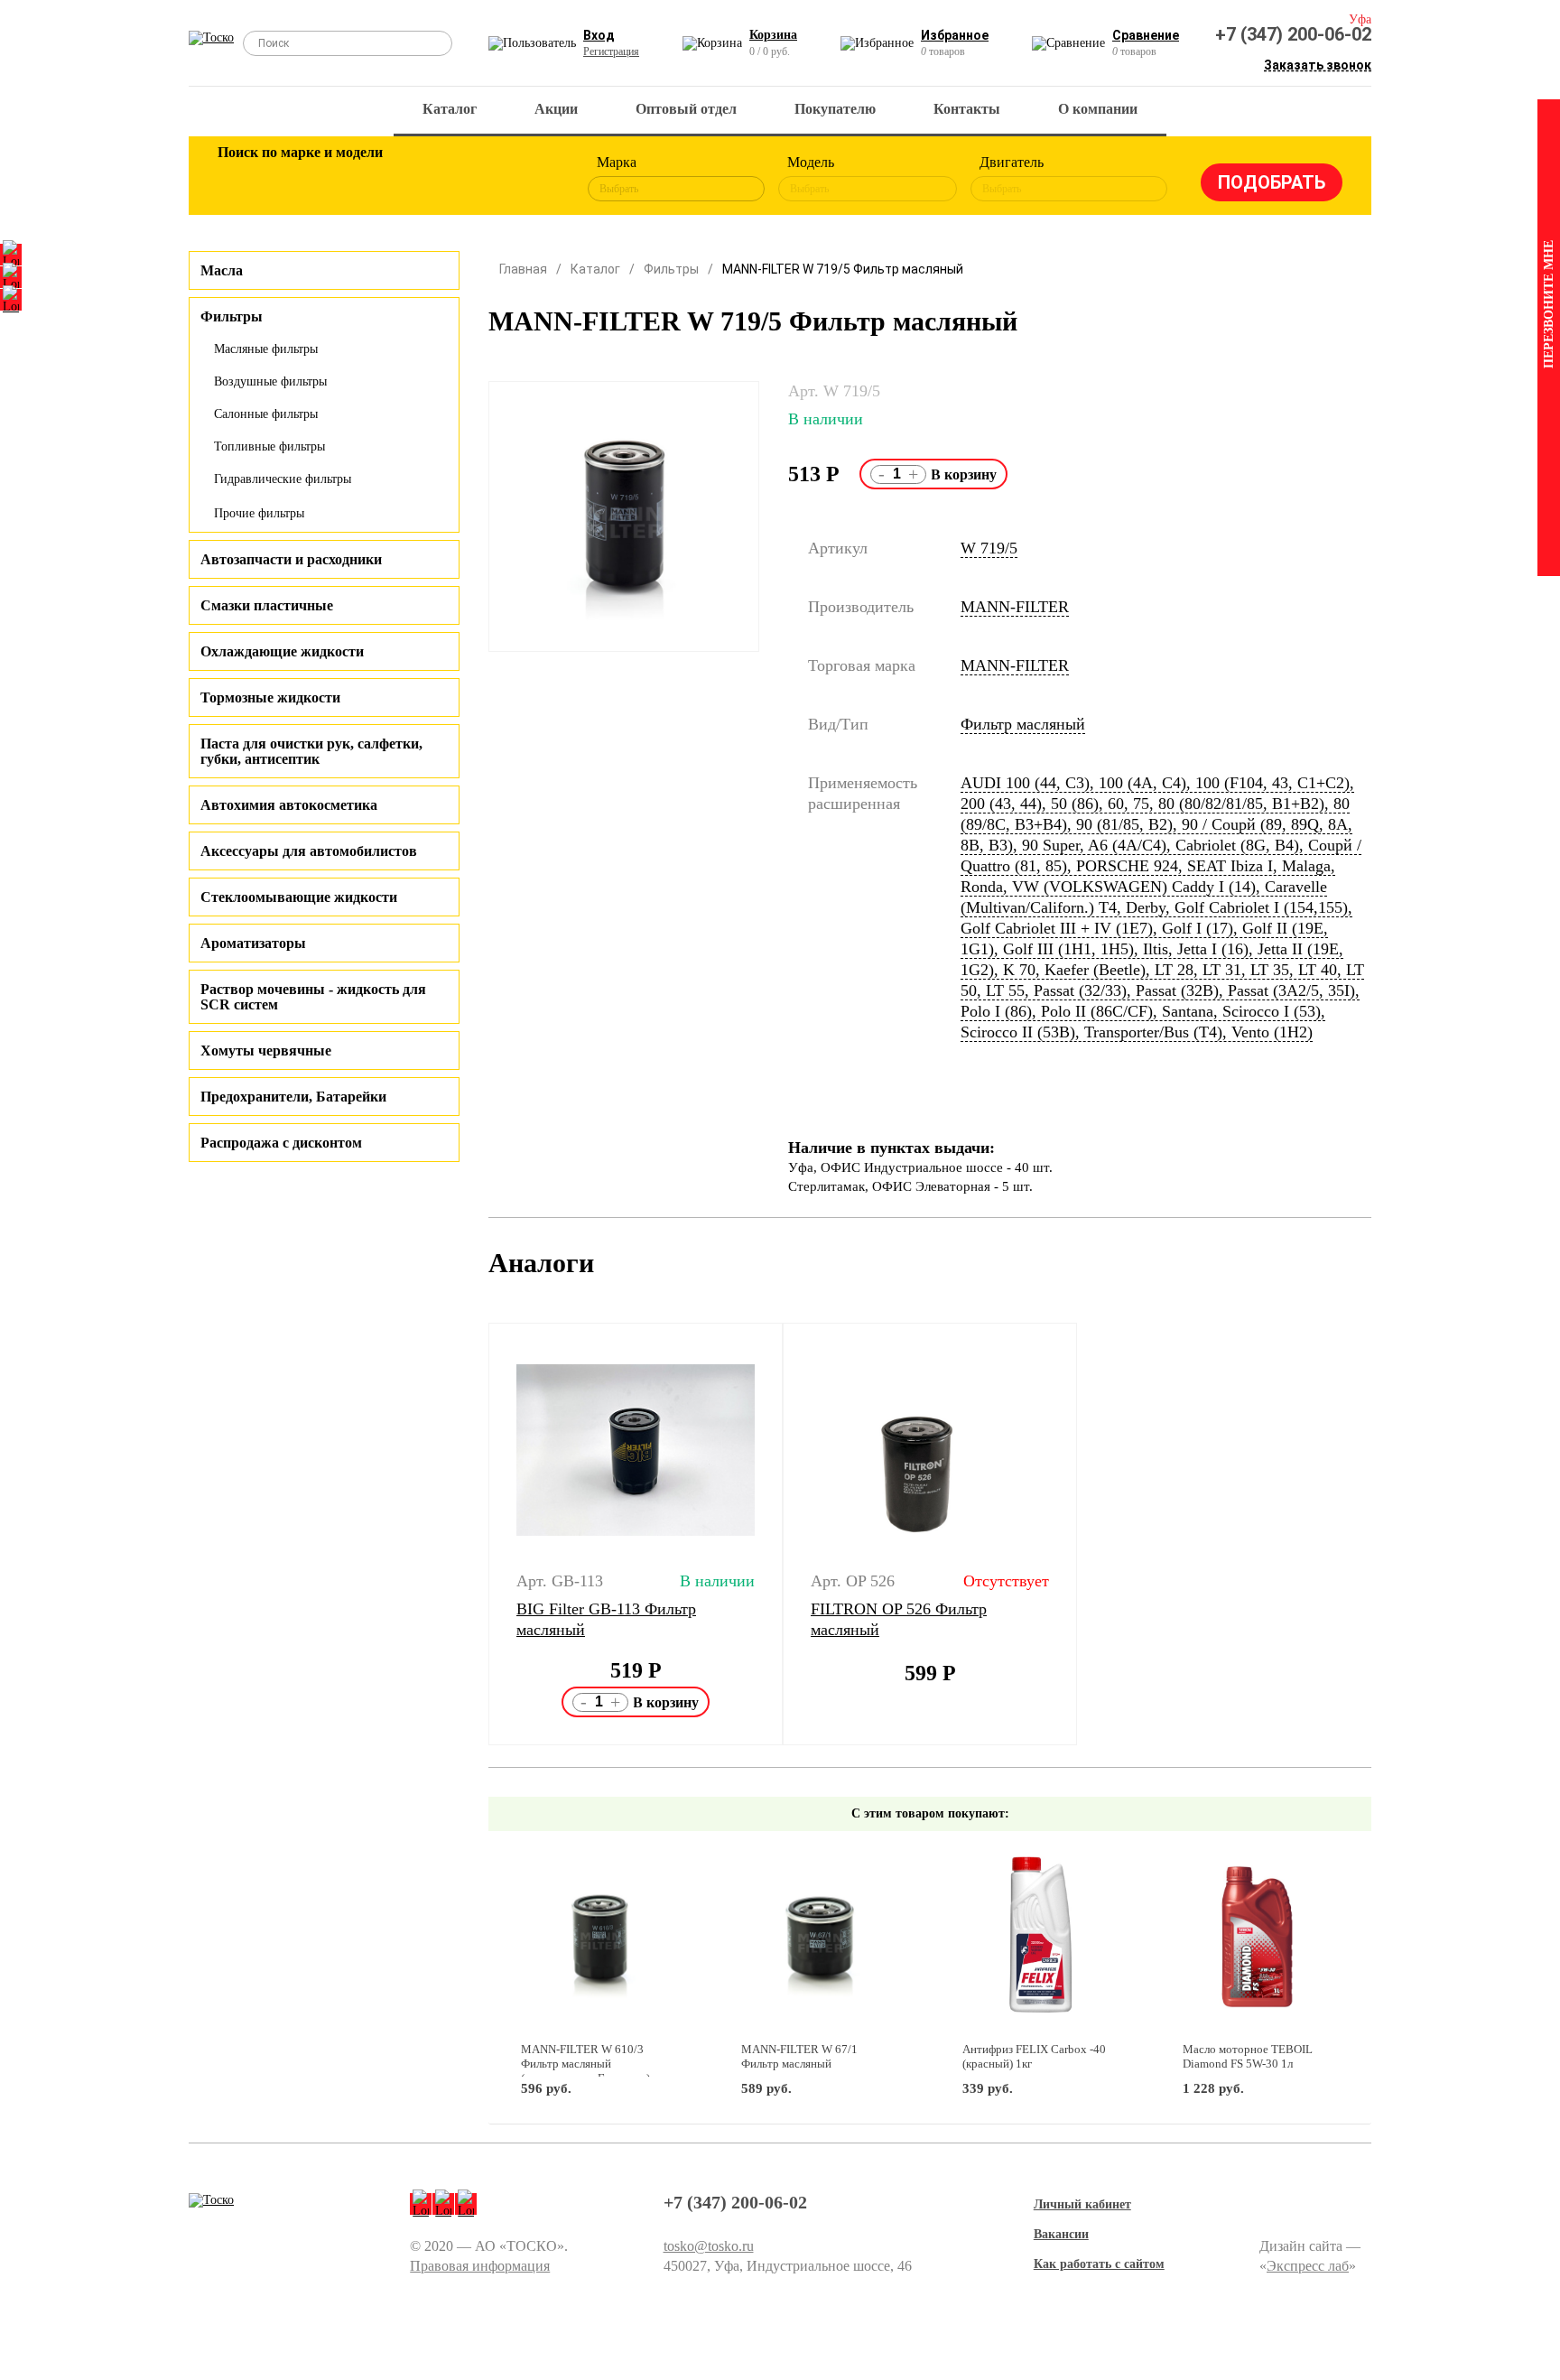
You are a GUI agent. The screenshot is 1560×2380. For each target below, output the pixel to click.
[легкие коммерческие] (299, 179)
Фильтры (671, 269)
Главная (523, 269)
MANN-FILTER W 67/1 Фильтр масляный (799, 2056)
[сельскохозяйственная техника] (416, 179)
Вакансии (1061, 2234)
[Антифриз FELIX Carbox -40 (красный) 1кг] (1040, 1937)
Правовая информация (480, 2266)
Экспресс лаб (1308, 2266)
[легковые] (240, 179)
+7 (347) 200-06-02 (1293, 34)
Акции (556, 109)
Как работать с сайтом (1099, 2264)
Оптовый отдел (686, 109)
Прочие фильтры (259, 513)
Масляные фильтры (266, 349)
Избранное (955, 35)
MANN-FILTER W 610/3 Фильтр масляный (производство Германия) (585, 2064)
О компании (1098, 109)
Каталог (450, 109)
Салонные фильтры (266, 414)
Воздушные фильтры (270, 381)
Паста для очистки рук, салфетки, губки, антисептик (311, 751)
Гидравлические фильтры (283, 479)
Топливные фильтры (269, 446)
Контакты (967, 109)
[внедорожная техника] (475, 179)
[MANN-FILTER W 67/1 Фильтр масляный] (819, 1937)
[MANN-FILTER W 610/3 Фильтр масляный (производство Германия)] (599, 1937)
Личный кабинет (1082, 2204)
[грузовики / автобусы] (357, 179)
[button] (477, 1534)
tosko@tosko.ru (709, 2246)
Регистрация (611, 51)
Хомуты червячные (266, 1051)
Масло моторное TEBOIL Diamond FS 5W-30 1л (1248, 2056)
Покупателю (835, 109)
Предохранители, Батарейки (293, 1097)
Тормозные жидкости (270, 697)
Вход (599, 35)
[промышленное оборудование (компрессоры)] (534, 179)
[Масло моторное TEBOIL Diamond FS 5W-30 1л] (1261, 1937)
